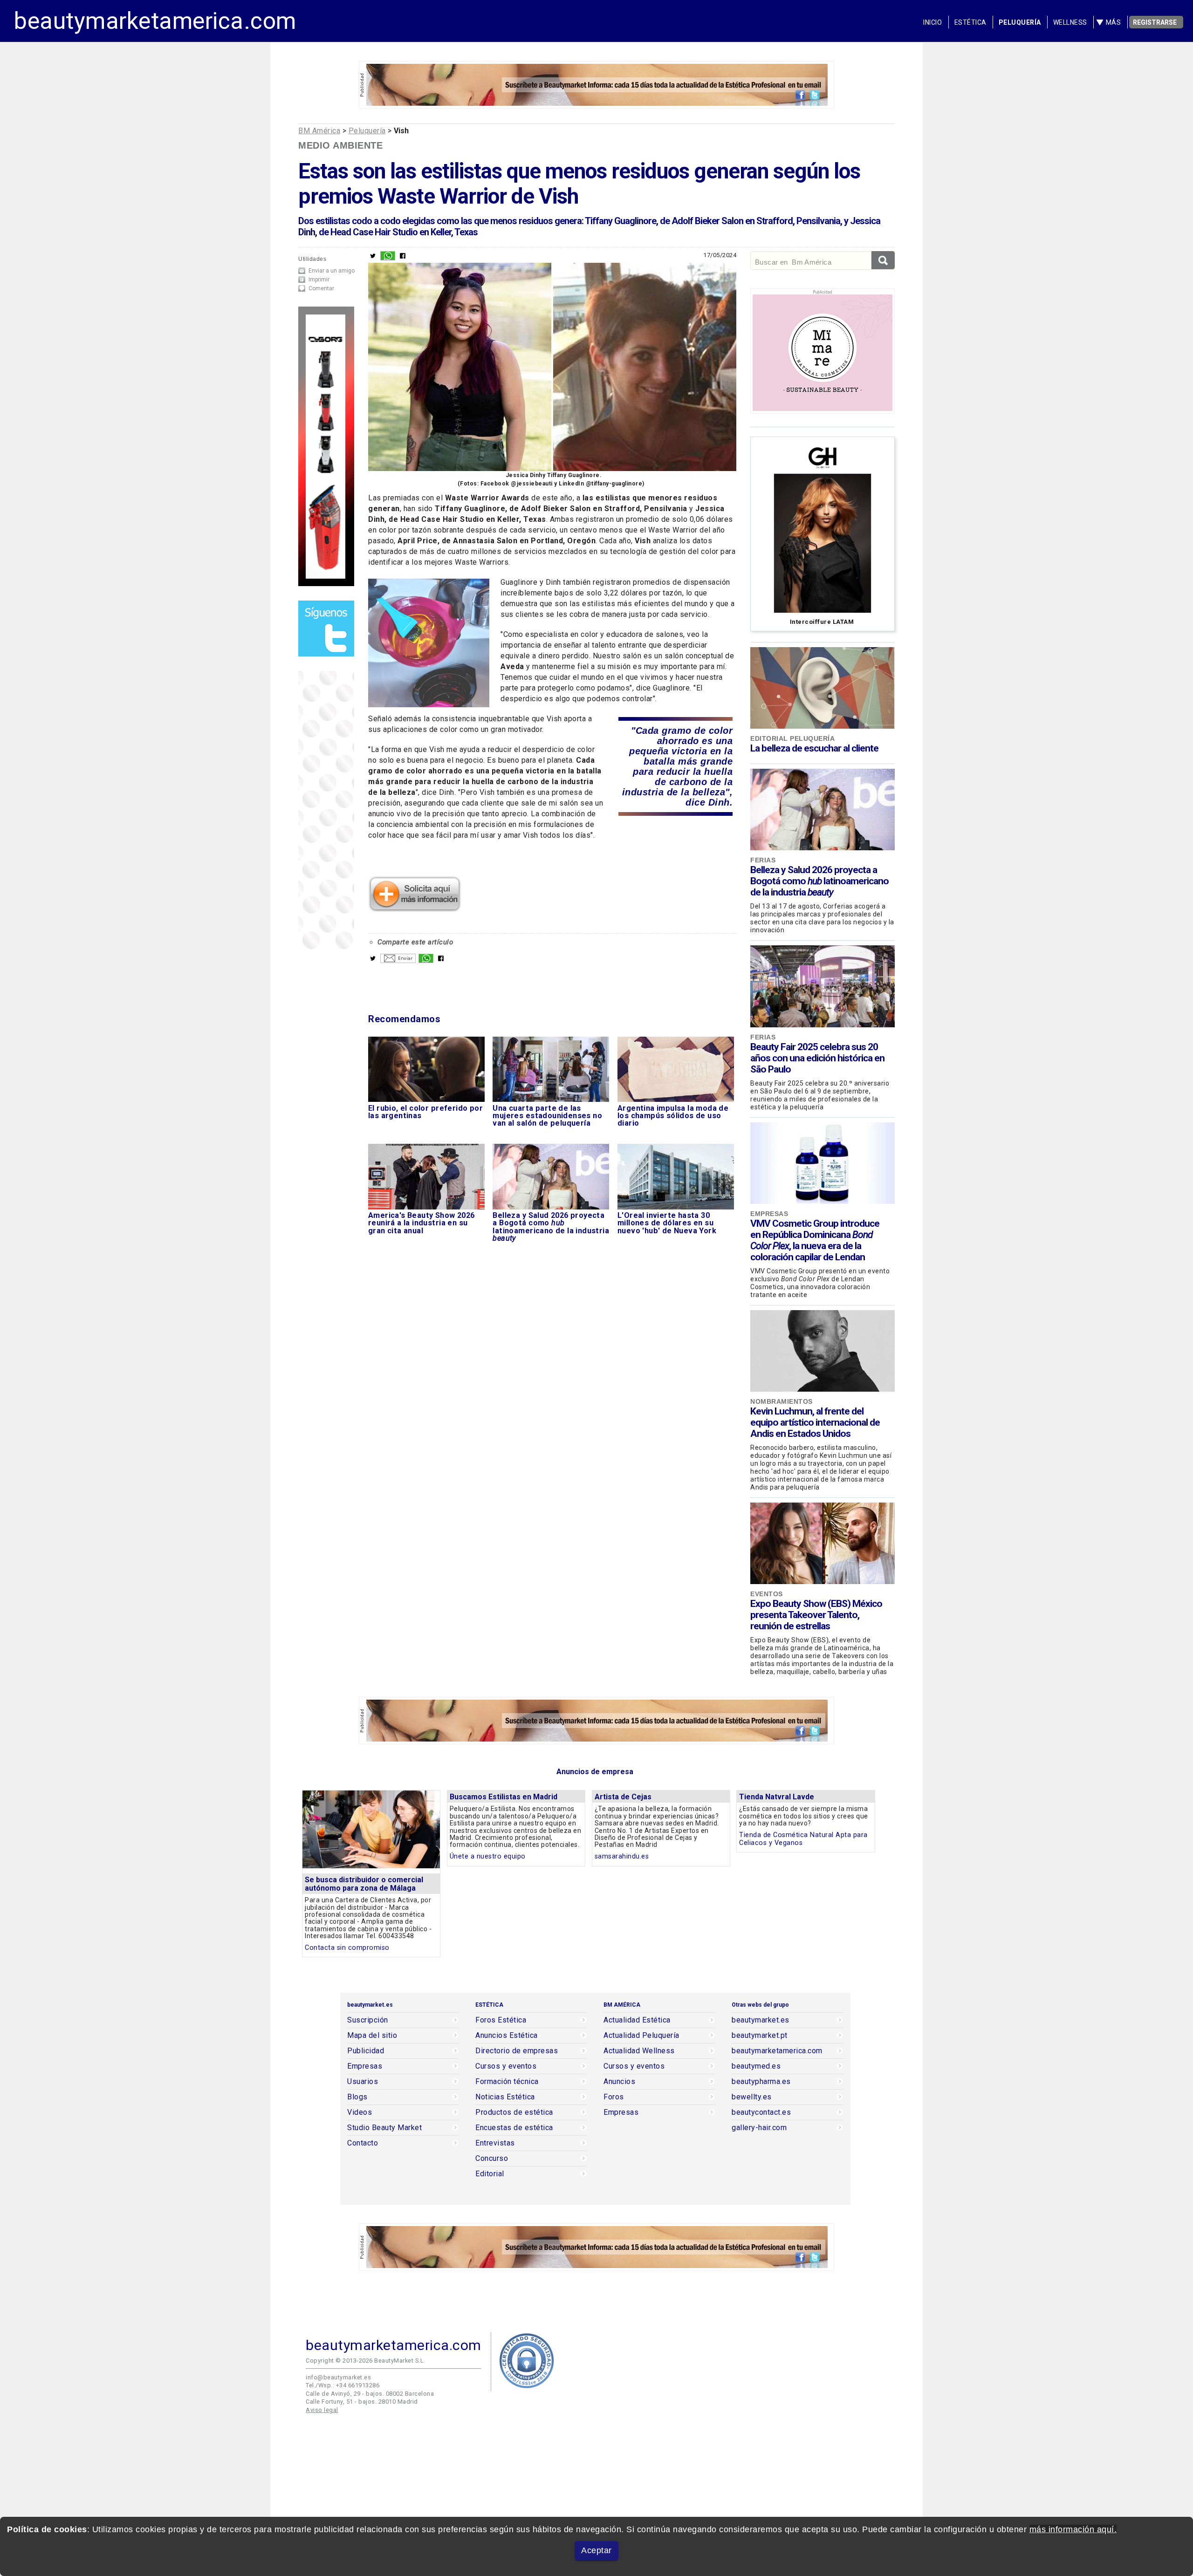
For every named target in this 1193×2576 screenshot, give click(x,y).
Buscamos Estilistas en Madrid (504, 1797)
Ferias (763, 860)
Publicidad (366, 2051)
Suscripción (368, 2020)
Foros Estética (501, 2020)
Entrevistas (495, 2143)
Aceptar (596, 2550)
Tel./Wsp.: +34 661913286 (343, 2385)
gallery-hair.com (759, 2128)
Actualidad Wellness (639, 2051)
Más (1114, 22)
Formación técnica (507, 2082)
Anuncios (619, 2082)
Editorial (490, 2174)
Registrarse (1155, 22)
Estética (970, 22)
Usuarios (363, 2082)
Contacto (363, 2143)
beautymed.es (756, 2066)
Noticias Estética (505, 2097)
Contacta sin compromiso (347, 1948)
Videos (360, 2112)
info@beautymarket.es (338, 2377)
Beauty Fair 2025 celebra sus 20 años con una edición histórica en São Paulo (817, 1058)
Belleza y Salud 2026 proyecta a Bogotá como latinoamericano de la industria (819, 881)
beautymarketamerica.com (155, 21)
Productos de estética (514, 2112)
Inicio (932, 22)
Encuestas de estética (514, 2128)
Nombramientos (782, 1401)
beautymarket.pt (760, 2036)
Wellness (1070, 22)
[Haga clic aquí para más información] (415, 909)
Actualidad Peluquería (641, 2036)
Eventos (767, 1594)
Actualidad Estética (637, 2020)
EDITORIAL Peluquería (792, 738)
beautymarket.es (761, 2020)
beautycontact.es (761, 2112)
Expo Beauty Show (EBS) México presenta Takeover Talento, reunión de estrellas (816, 1615)
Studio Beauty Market (384, 2128)
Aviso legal (322, 2410)
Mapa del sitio (372, 2036)
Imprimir (319, 280)
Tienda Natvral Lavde (777, 1797)
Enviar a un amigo (332, 271)
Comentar (321, 288)
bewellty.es (752, 2097)
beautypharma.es (761, 2082)
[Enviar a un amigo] (398, 961)
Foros (614, 2097)
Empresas (769, 1214)
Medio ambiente (340, 145)
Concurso (492, 2159)
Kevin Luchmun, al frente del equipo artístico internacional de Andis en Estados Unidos (815, 1422)
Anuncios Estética (507, 2036)
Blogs (357, 2097)
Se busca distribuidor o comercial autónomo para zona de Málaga (364, 1884)
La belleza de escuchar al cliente (814, 748)
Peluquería (1020, 22)
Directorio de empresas (517, 2051)
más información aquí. (1073, 2529)
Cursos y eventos (506, 2066)
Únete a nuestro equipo (488, 1856)
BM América (319, 131)
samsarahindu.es (622, 1856)
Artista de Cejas (623, 1797)
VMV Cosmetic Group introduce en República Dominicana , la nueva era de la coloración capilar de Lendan (815, 1240)
